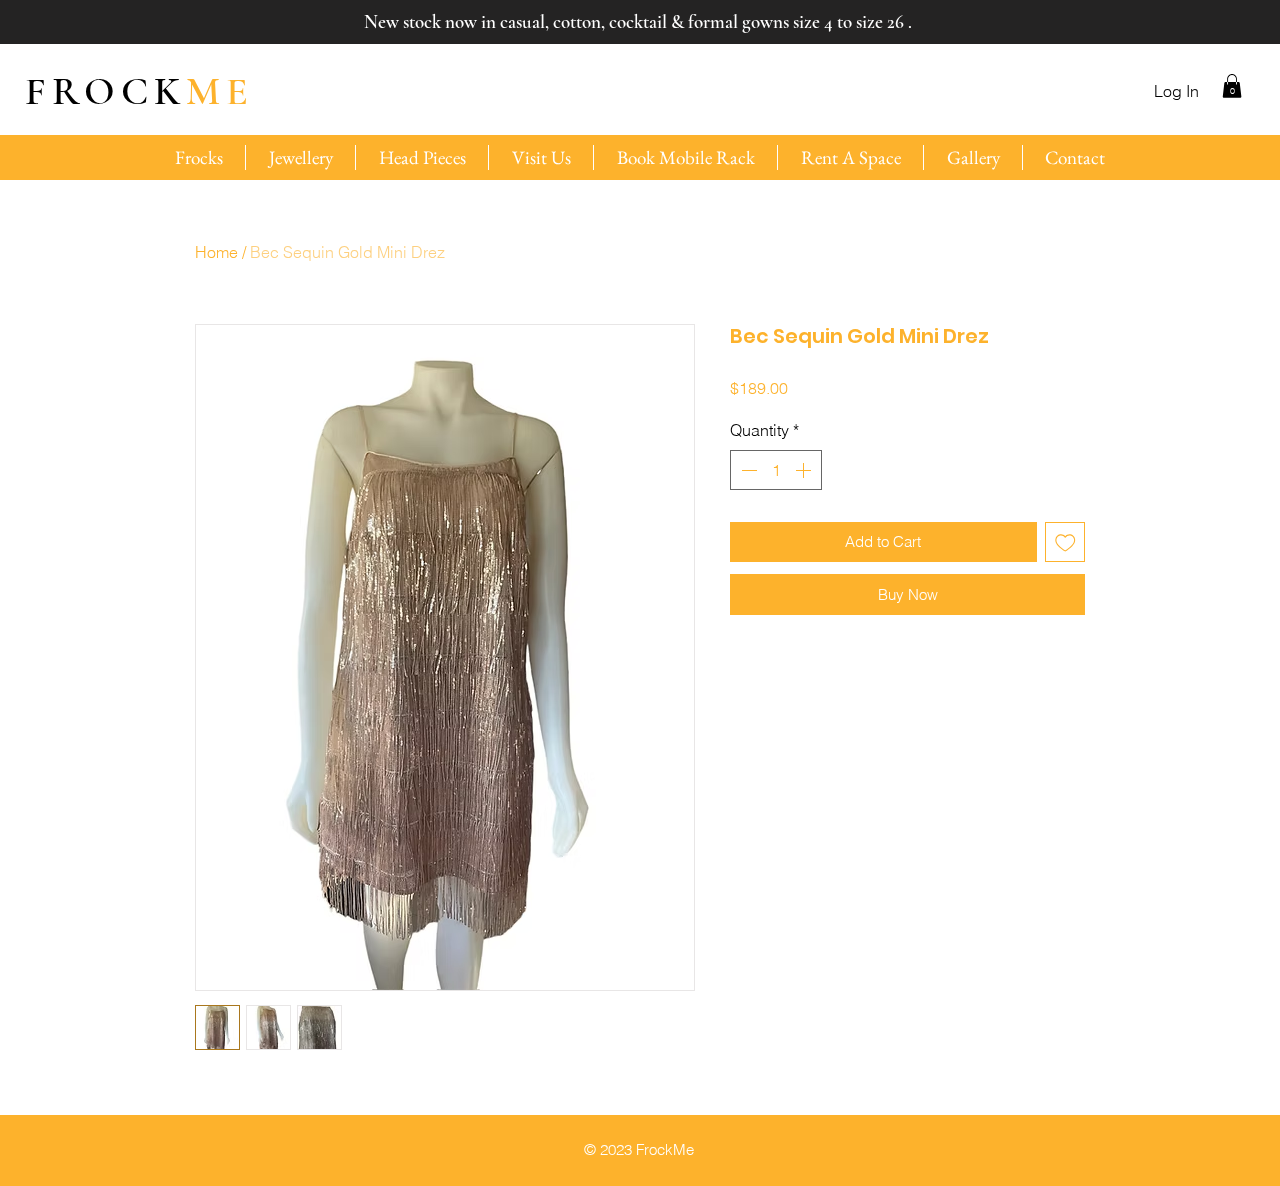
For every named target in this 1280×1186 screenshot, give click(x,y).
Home (216, 252)
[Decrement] (747, 470)
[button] (1232, 86)
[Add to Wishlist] (1065, 542)
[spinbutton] (776, 470)
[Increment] (805, 470)
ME (139, 91)
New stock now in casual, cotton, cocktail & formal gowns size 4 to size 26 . (638, 21)
